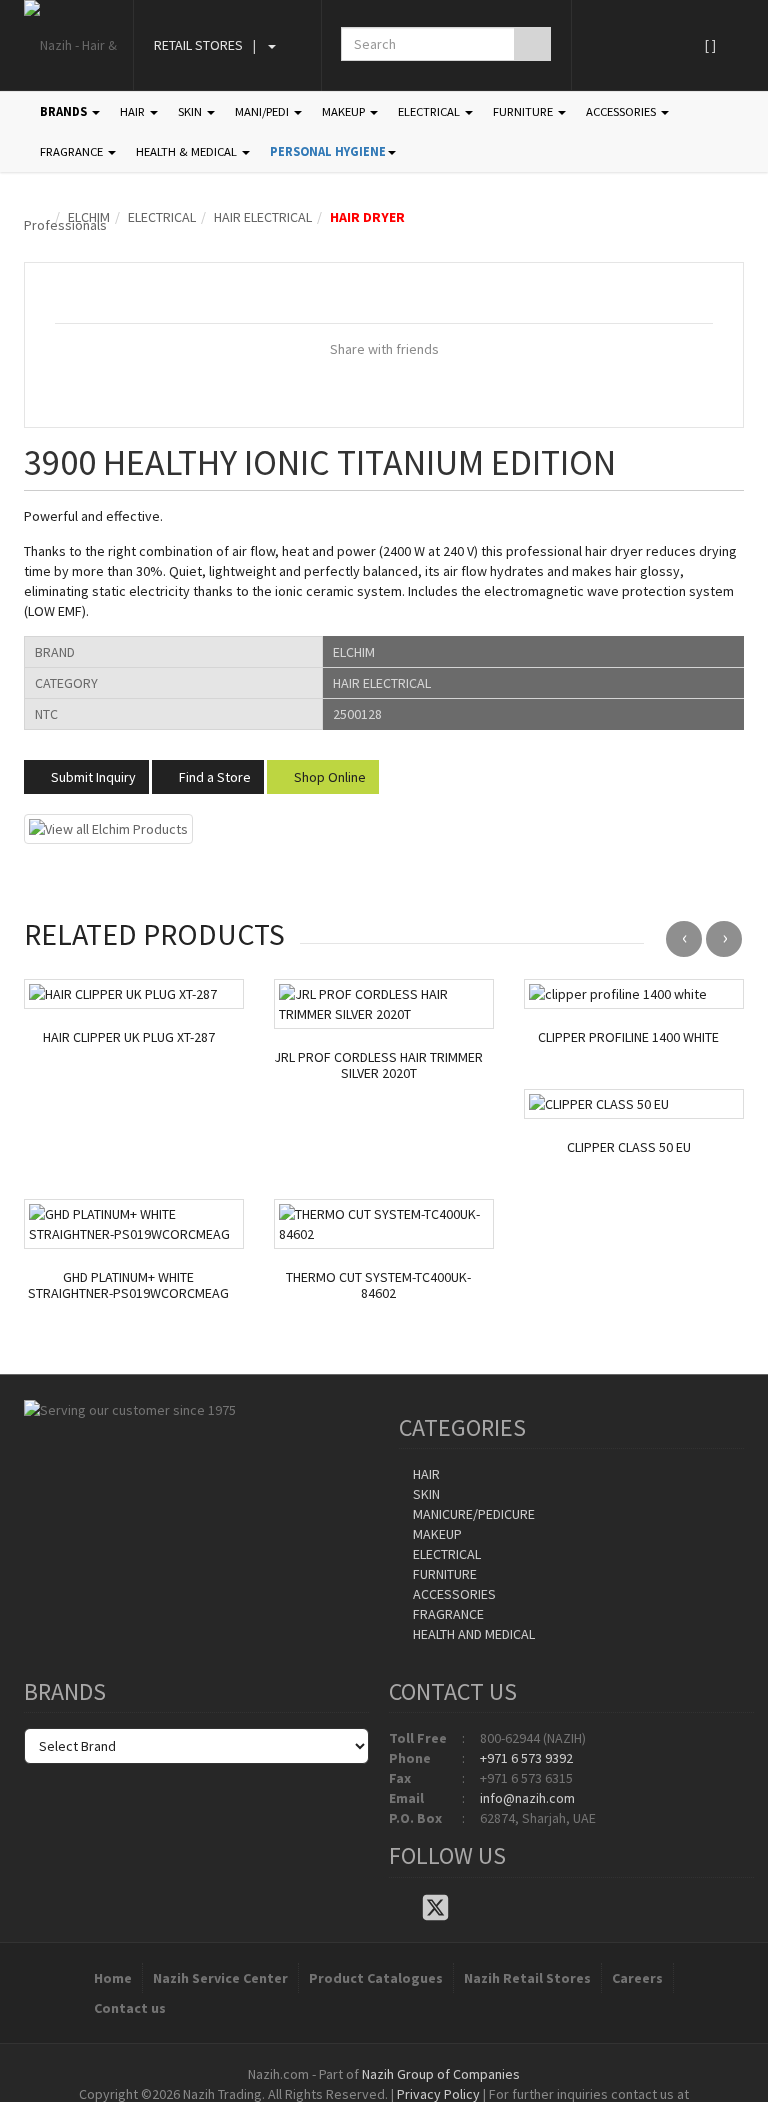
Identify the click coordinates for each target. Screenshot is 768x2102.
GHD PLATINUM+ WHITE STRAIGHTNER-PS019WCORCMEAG (128, 1286)
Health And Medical (472, 1634)
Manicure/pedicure (472, 1514)
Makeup (436, 1534)
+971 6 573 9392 (526, 1758)
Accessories (453, 1594)
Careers (637, 1978)
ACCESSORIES (622, 111)
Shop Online (328, 777)
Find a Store (213, 777)
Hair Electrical (263, 217)
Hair (425, 1474)
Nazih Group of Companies (441, 2074)
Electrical (162, 217)
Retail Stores (198, 45)
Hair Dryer (367, 217)
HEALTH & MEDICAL (188, 151)
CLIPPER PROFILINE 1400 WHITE (628, 1037)
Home (113, 1978)
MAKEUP (345, 111)
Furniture (443, 1574)
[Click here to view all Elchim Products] (108, 827)
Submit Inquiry (92, 777)
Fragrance (447, 1614)
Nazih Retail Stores (527, 1978)
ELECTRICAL (430, 111)
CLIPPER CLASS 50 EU (629, 1147)
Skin (425, 1494)
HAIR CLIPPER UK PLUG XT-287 (129, 1037)
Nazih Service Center (220, 1978)
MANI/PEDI (263, 111)
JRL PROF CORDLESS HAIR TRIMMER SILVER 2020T (378, 1066)
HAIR (134, 111)
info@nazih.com (527, 1798)
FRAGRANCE (73, 151)
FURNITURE (524, 111)
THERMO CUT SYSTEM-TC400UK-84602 (378, 1286)
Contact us (130, 2008)
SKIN (191, 111)
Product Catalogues (376, 1978)
